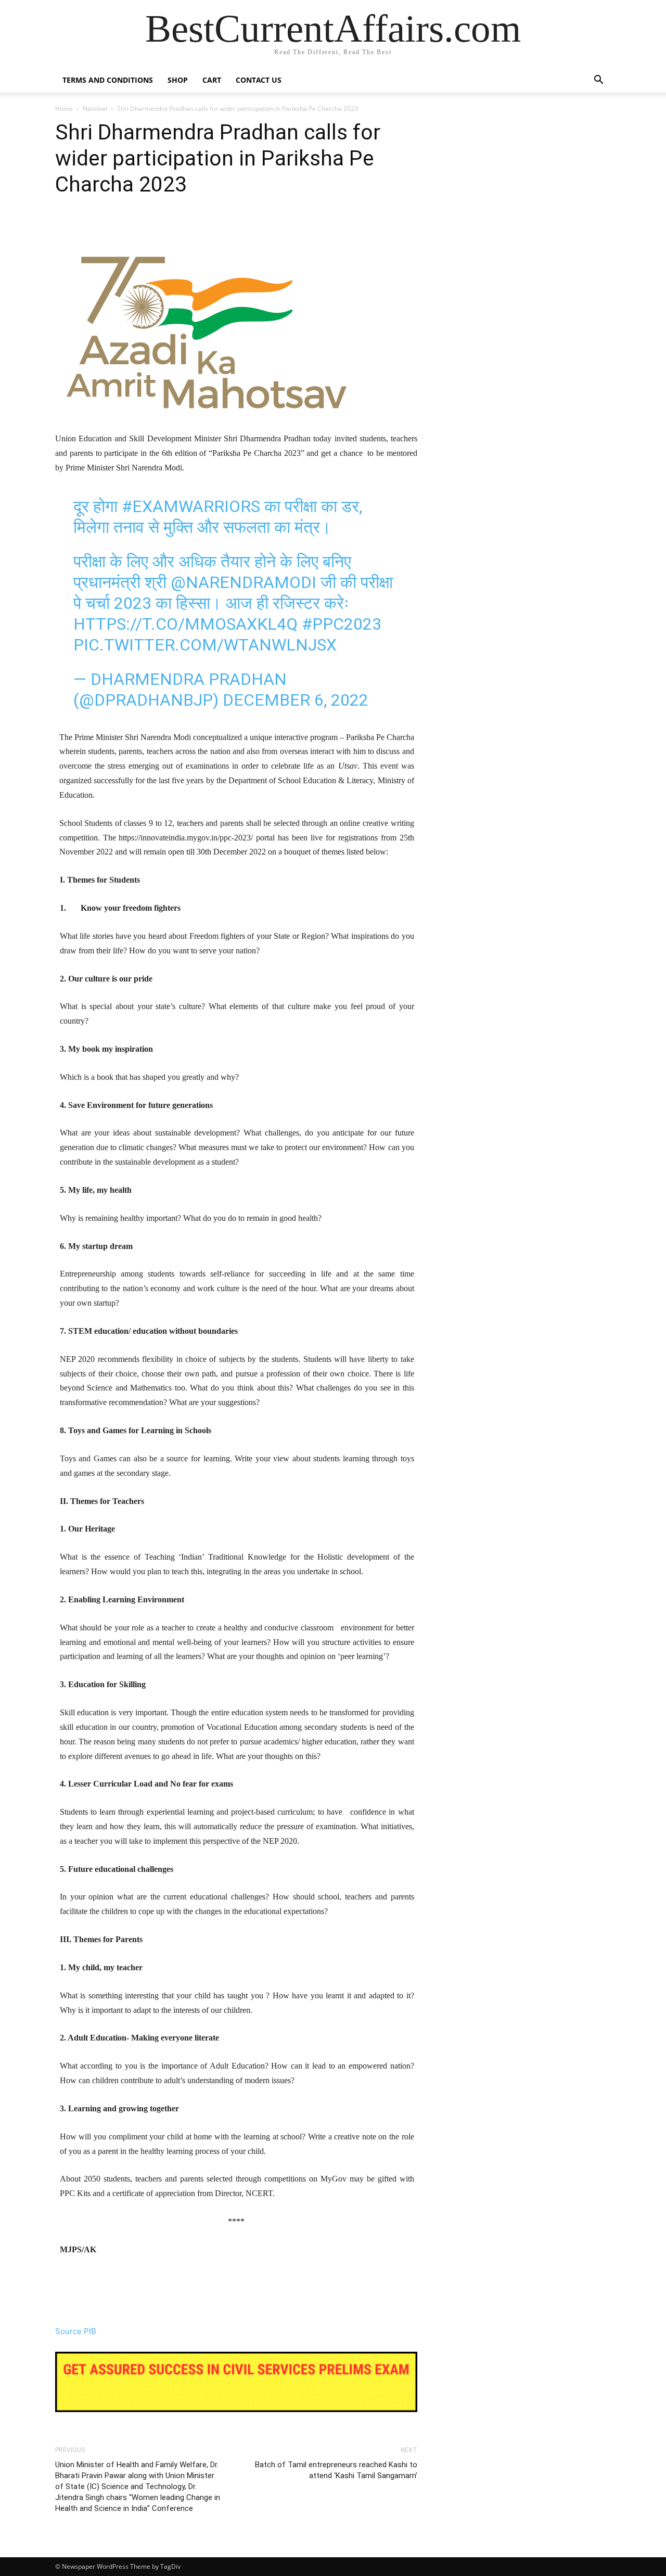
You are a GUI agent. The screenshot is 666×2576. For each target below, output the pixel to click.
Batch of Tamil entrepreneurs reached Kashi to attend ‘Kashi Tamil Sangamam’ (336, 2470)
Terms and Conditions (108, 80)
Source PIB (76, 2331)
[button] (598, 81)
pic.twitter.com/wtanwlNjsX (205, 645)
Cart (212, 80)
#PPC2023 (342, 624)
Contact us (259, 80)
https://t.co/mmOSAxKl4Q (185, 624)
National (95, 109)
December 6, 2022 (296, 700)
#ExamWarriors (191, 506)
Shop (178, 80)
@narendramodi (244, 582)
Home (64, 109)
